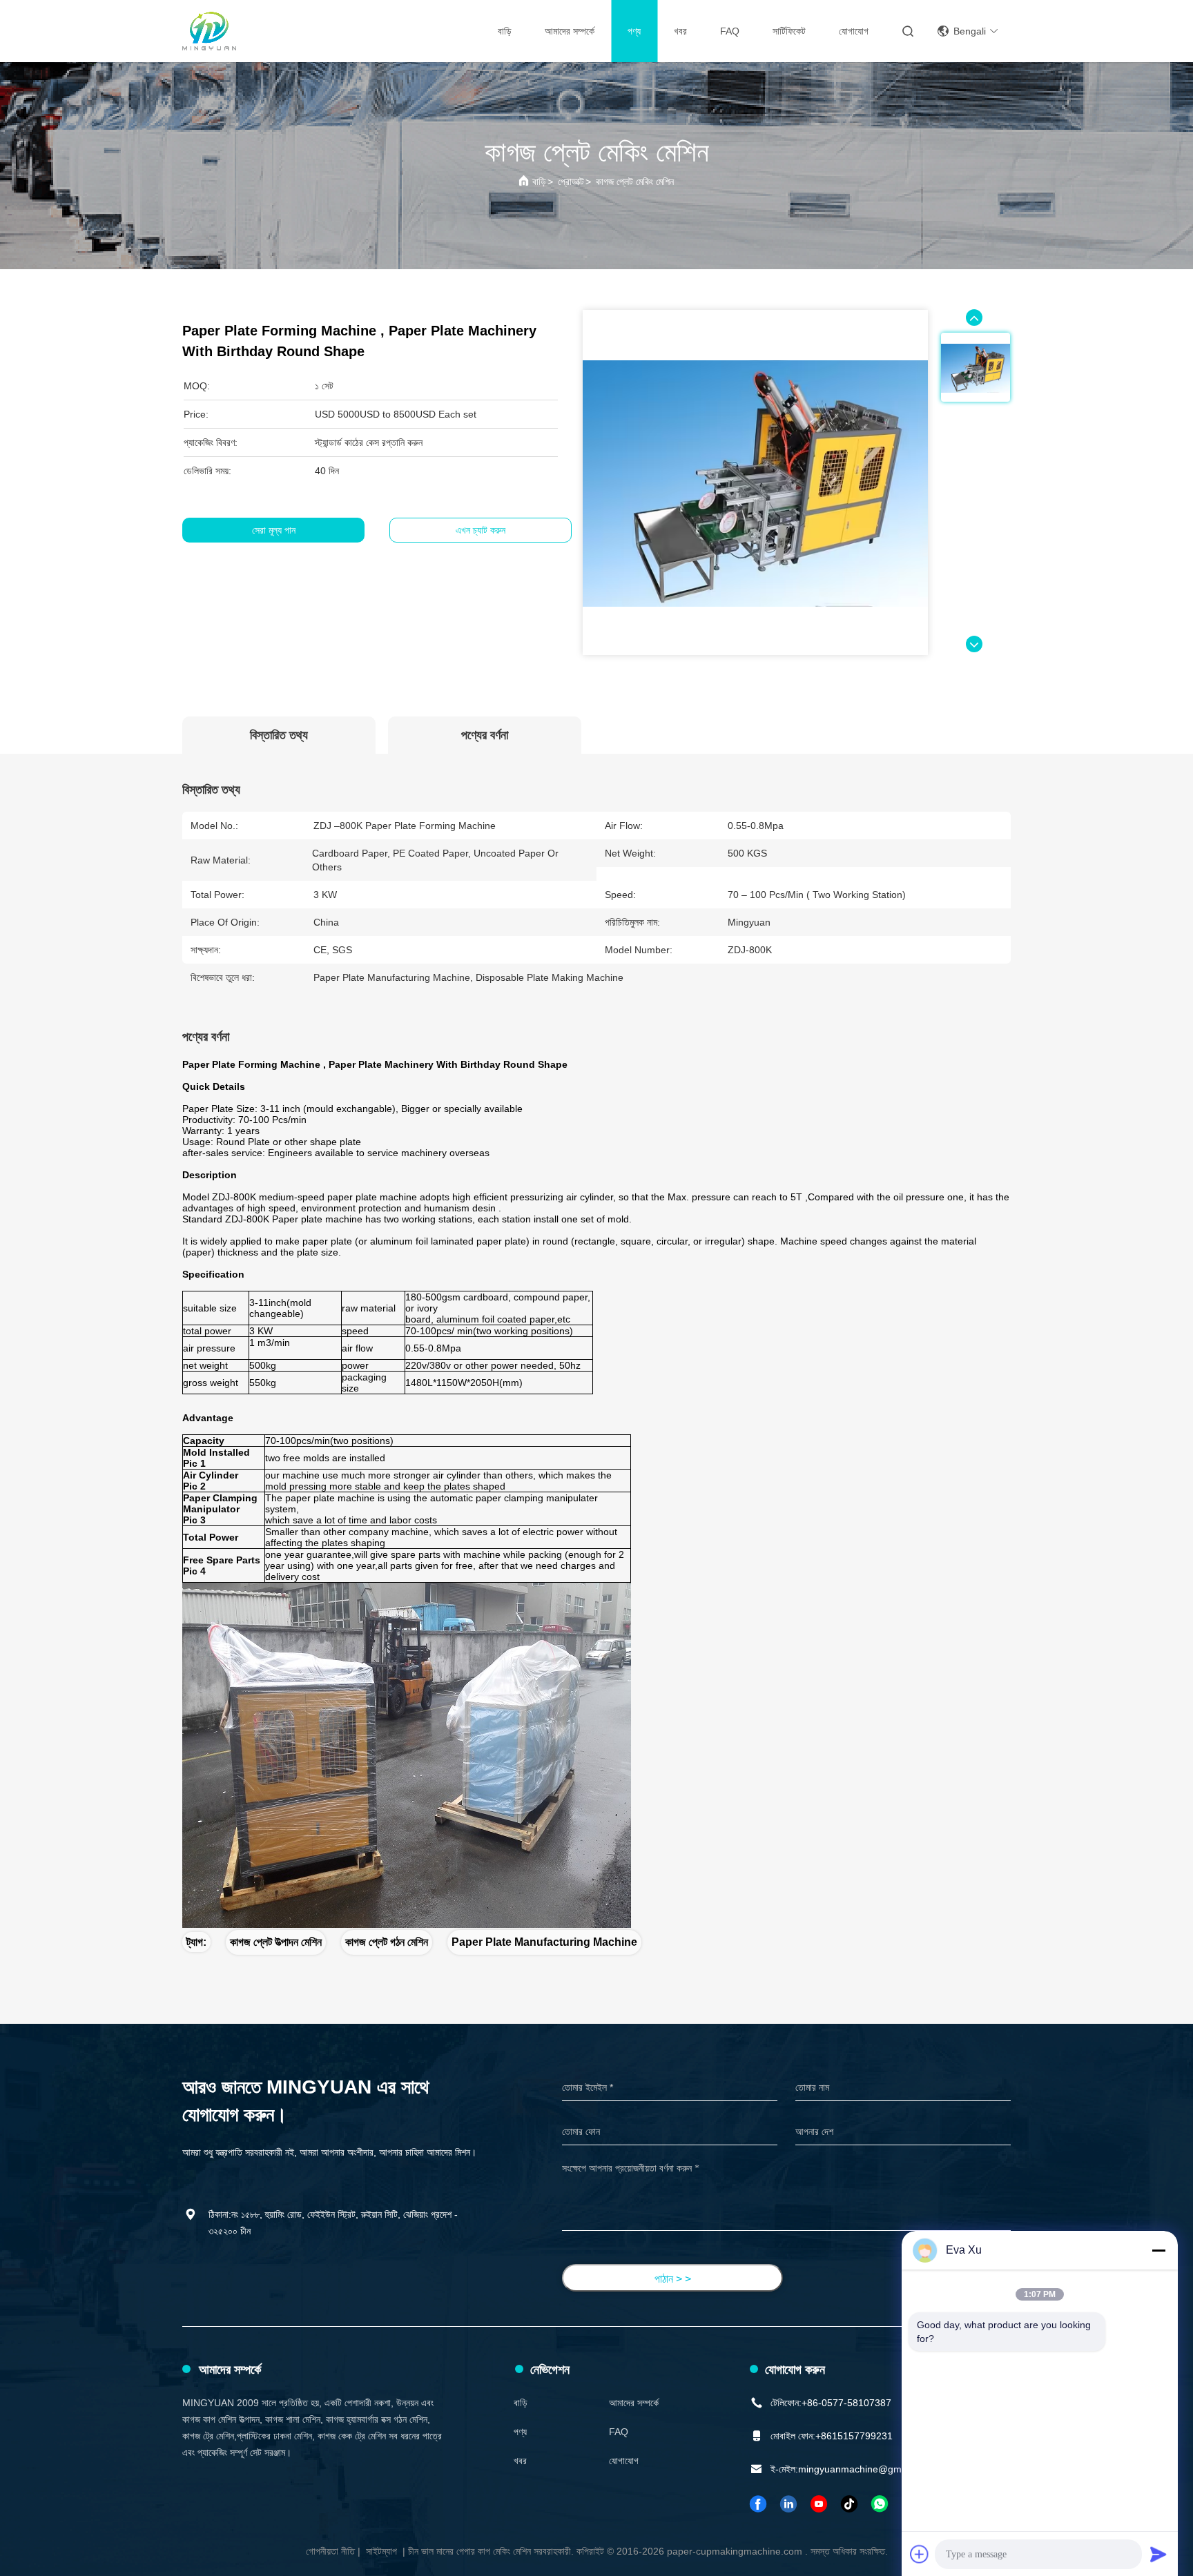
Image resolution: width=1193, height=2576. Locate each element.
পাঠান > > (673, 2279)
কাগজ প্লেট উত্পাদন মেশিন (276, 1942)
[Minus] (1158, 2250)
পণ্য (634, 31)
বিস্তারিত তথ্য (279, 735)
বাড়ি (505, 31)
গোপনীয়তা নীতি (330, 2551)
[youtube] (819, 2504)
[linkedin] (789, 2504)
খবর (680, 31)
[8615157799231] (880, 2504)
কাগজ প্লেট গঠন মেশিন (387, 1942)
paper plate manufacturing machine (544, 1942)
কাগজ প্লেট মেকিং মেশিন (635, 182)
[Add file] (920, 2554)
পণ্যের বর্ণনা (485, 735)
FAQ (730, 31)
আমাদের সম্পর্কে (570, 31)
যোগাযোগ (854, 31)
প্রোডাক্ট (571, 182)
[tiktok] (850, 2504)
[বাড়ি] (209, 31)
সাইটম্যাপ (381, 2551)
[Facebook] (759, 2504)
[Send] (1158, 2554)
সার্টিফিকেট (789, 31)
